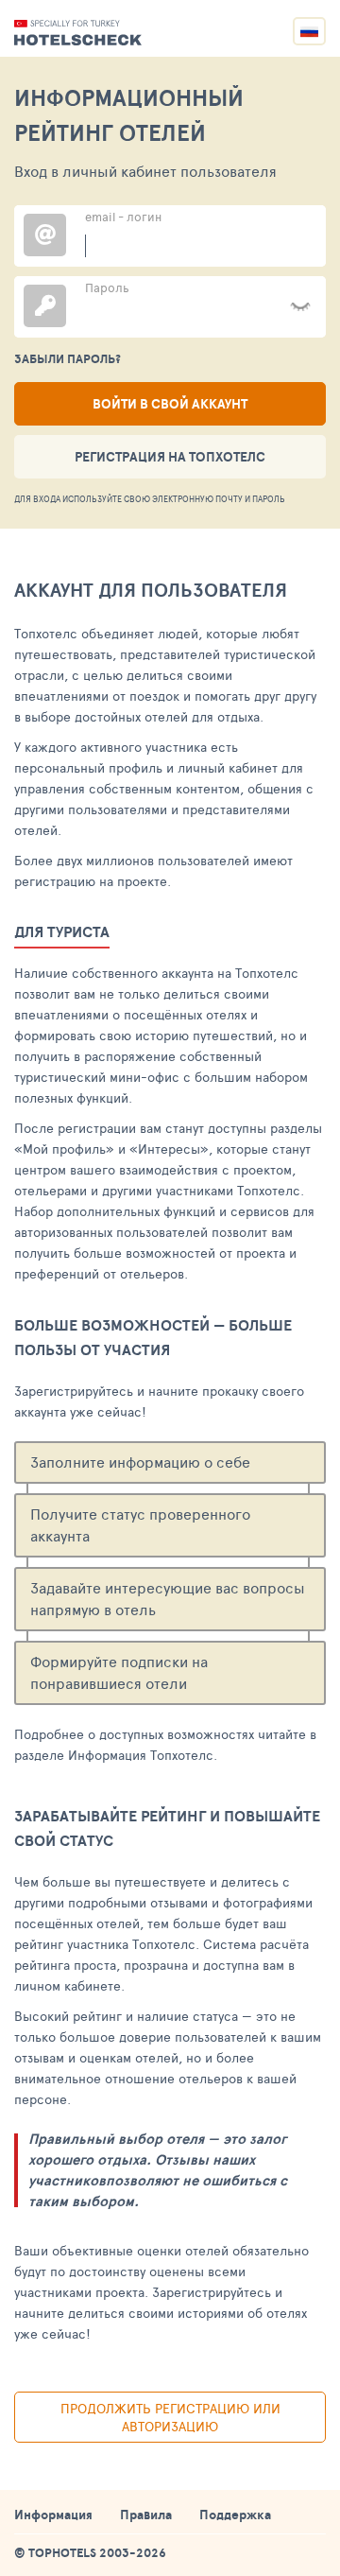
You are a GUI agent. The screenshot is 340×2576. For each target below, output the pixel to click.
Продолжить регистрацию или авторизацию (170, 2417)
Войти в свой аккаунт (170, 404)
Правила (146, 2515)
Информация (53, 2515)
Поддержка (235, 2515)
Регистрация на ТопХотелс (170, 457)
